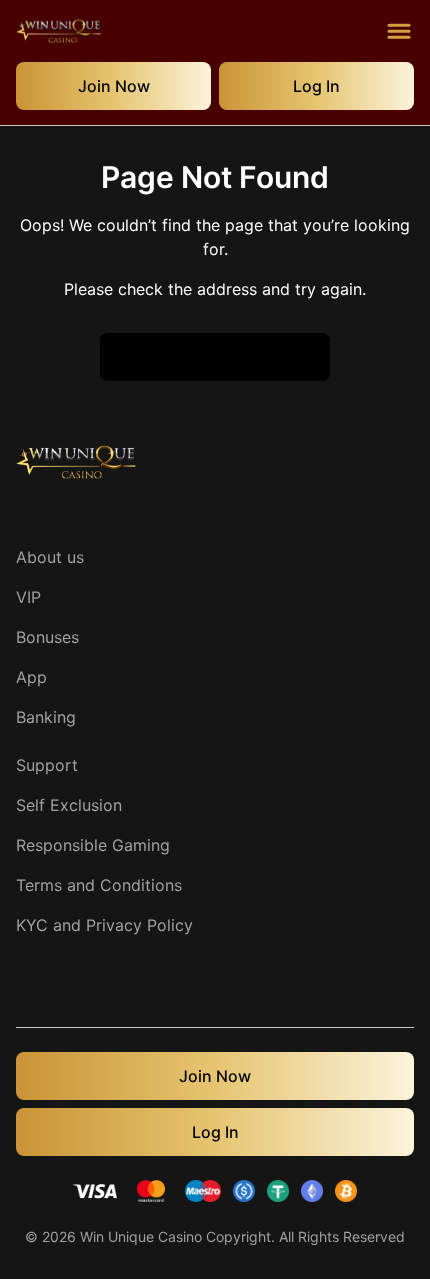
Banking (46, 717)
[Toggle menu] (399, 31)
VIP (28, 597)
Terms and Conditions (99, 885)
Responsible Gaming (93, 845)
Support (47, 765)
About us (50, 557)
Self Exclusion (69, 805)
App (31, 677)
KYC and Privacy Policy (104, 925)
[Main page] (58, 31)
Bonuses (47, 637)
